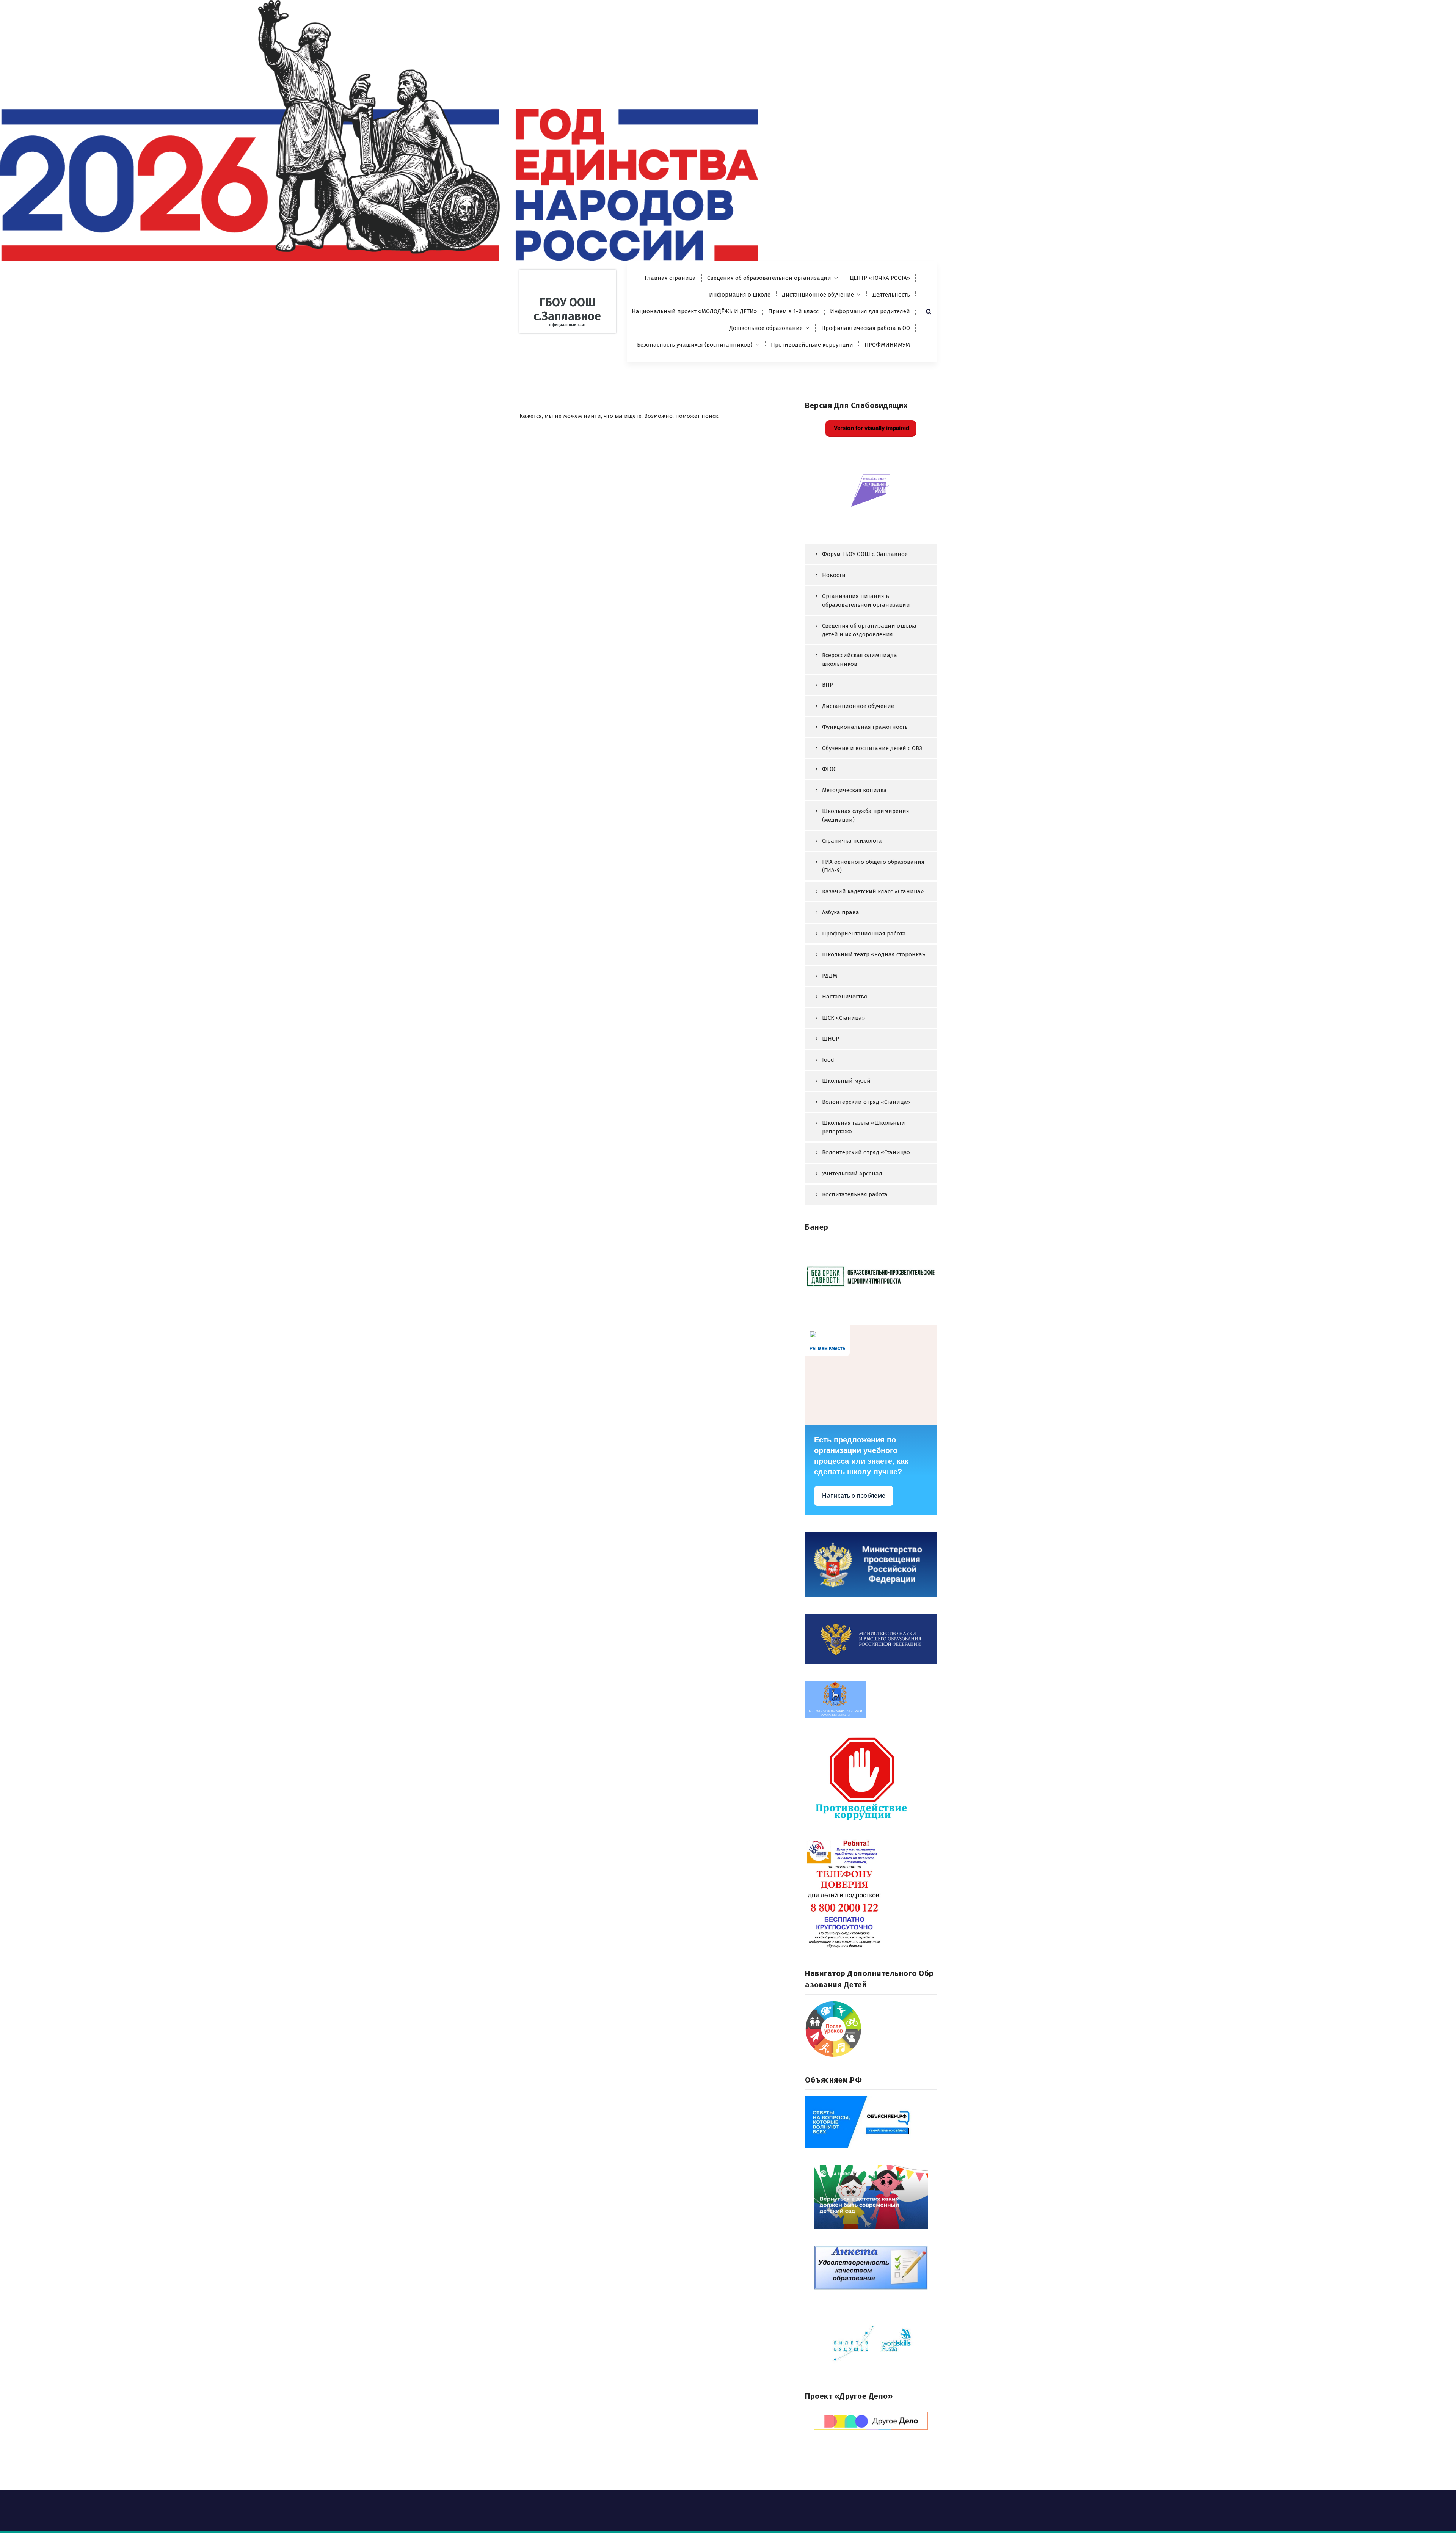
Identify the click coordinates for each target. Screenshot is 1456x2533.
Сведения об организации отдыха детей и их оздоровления (869, 630)
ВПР (828, 685)
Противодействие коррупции (812, 345)
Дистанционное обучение (818, 295)
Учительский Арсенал (852, 1174)
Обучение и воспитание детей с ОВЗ (872, 748)
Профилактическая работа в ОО (866, 328)
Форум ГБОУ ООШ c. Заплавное (865, 554)
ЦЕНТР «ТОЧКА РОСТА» (880, 278)
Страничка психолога (852, 841)
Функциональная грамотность (865, 727)
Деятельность (891, 295)
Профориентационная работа (864, 934)
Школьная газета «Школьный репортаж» (864, 1127)
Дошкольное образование (766, 328)
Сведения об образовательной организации (769, 278)
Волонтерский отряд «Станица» (866, 1152)
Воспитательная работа (855, 1194)
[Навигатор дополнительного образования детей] (871, 2029)
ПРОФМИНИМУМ (887, 345)
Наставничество (845, 997)
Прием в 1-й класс (793, 311)
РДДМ (830, 976)
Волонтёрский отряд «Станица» (866, 1102)
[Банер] (871, 1276)
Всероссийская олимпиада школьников (860, 660)
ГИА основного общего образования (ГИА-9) (873, 866)
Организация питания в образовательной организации (866, 600)
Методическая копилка (854, 790)
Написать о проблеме (854, 1496)
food (828, 1060)
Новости (834, 575)
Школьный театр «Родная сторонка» (874, 954)
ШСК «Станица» (843, 1018)
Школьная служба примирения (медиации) (866, 815)
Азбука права (841, 912)
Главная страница (670, 278)
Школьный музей (846, 1081)
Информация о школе (740, 295)
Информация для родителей (870, 311)
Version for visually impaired (871, 428)
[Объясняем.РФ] (871, 2122)
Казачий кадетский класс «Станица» (873, 891)
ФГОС (829, 769)
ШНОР (831, 1039)
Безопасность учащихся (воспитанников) (695, 345)
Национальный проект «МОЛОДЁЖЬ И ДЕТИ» (694, 311)
